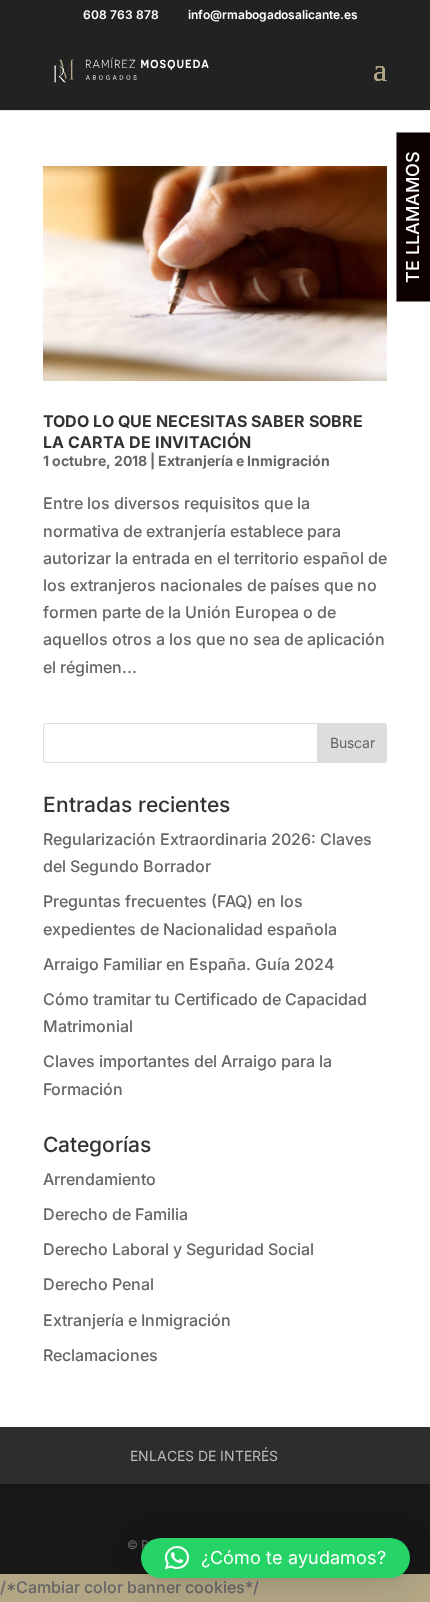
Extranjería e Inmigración (244, 460)
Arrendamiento (99, 1179)
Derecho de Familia (115, 1214)
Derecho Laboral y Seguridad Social (178, 1249)
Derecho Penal (98, 1284)
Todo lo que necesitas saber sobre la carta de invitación (203, 431)
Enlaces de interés (204, 1455)
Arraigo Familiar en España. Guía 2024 (189, 964)
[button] (275, 1558)
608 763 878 (121, 14)
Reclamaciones (100, 1355)
